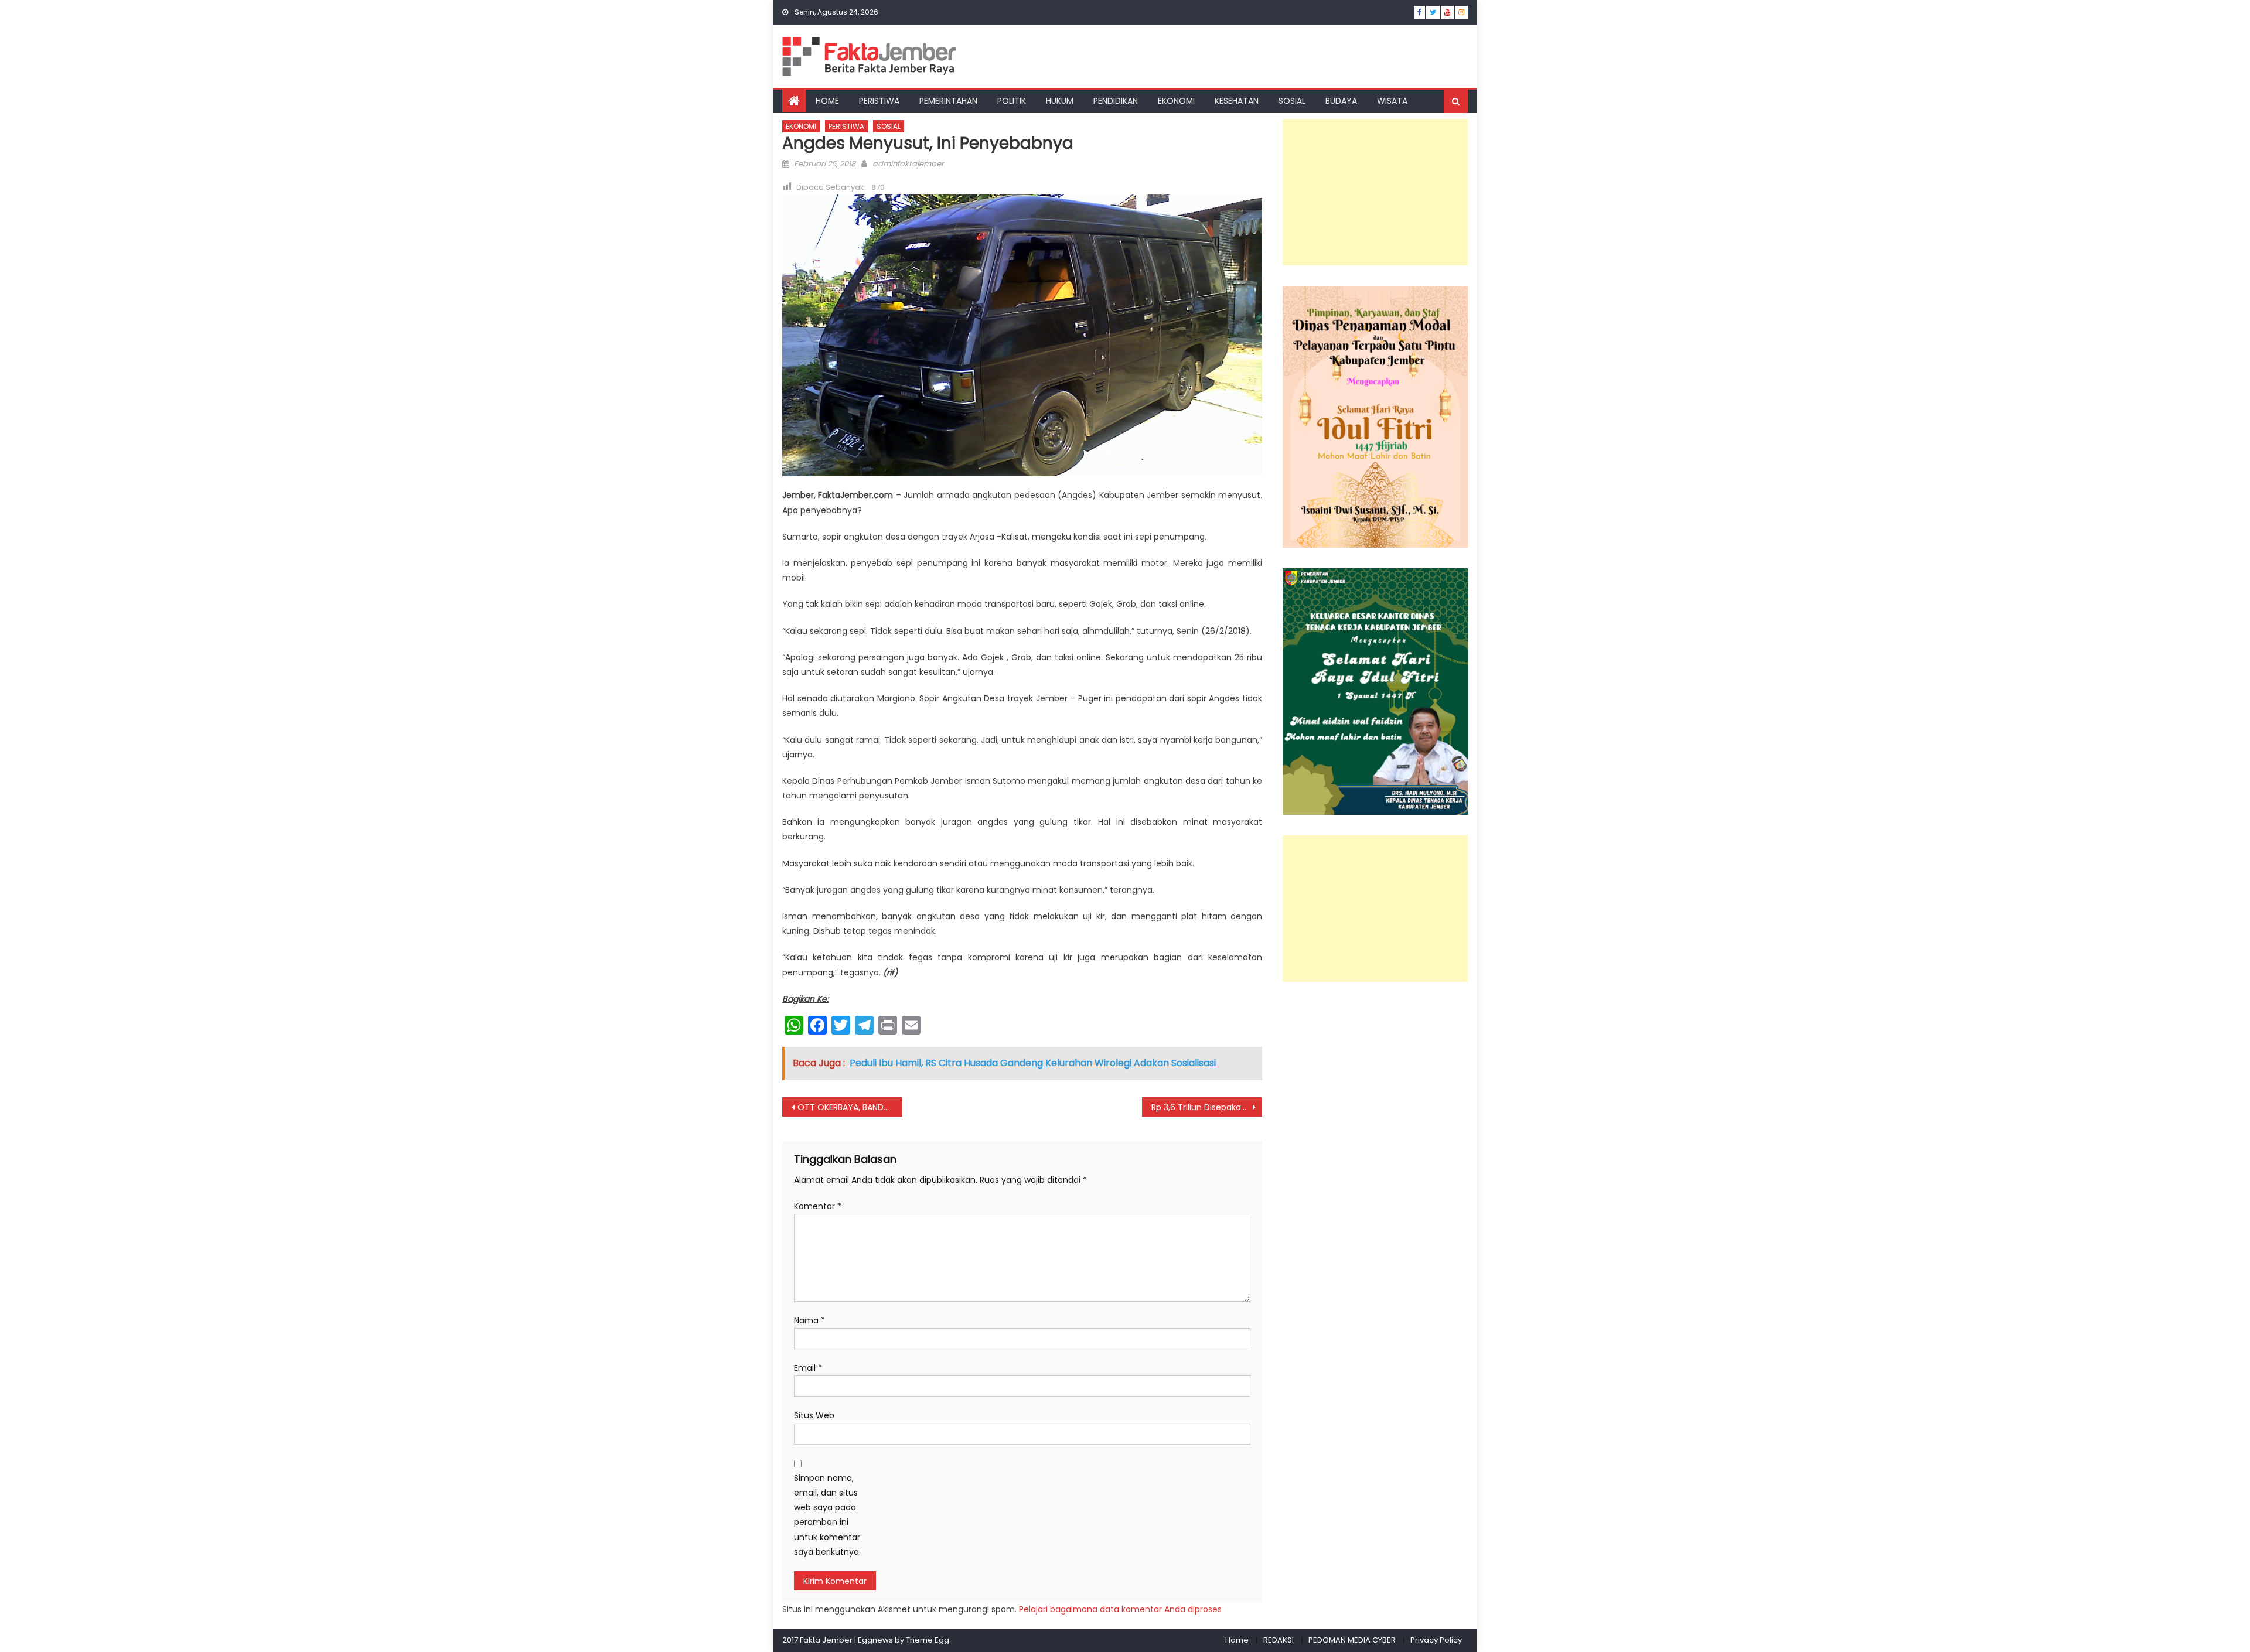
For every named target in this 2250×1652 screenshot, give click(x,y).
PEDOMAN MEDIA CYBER (1352, 1640)
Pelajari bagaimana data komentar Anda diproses (1120, 1609)
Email (808, 1368)
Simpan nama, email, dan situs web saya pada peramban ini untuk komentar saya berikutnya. (827, 1515)
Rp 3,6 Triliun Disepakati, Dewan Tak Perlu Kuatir (1207, 1107)
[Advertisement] (1375, 192)
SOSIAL (1292, 101)
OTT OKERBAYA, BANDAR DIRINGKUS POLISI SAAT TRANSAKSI (850, 1107)
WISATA (1392, 101)
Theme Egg (928, 1640)
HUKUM (1060, 101)
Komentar (818, 1206)
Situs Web (814, 1415)
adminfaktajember (908, 164)
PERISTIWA (879, 101)
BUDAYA (1341, 101)
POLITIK (1012, 101)
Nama (809, 1320)
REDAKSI (1279, 1640)
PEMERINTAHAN (948, 101)
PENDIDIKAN (1116, 101)
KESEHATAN (1237, 101)
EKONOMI (1176, 101)
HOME (827, 101)
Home (1237, 1640)
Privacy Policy (1436, 1640)
